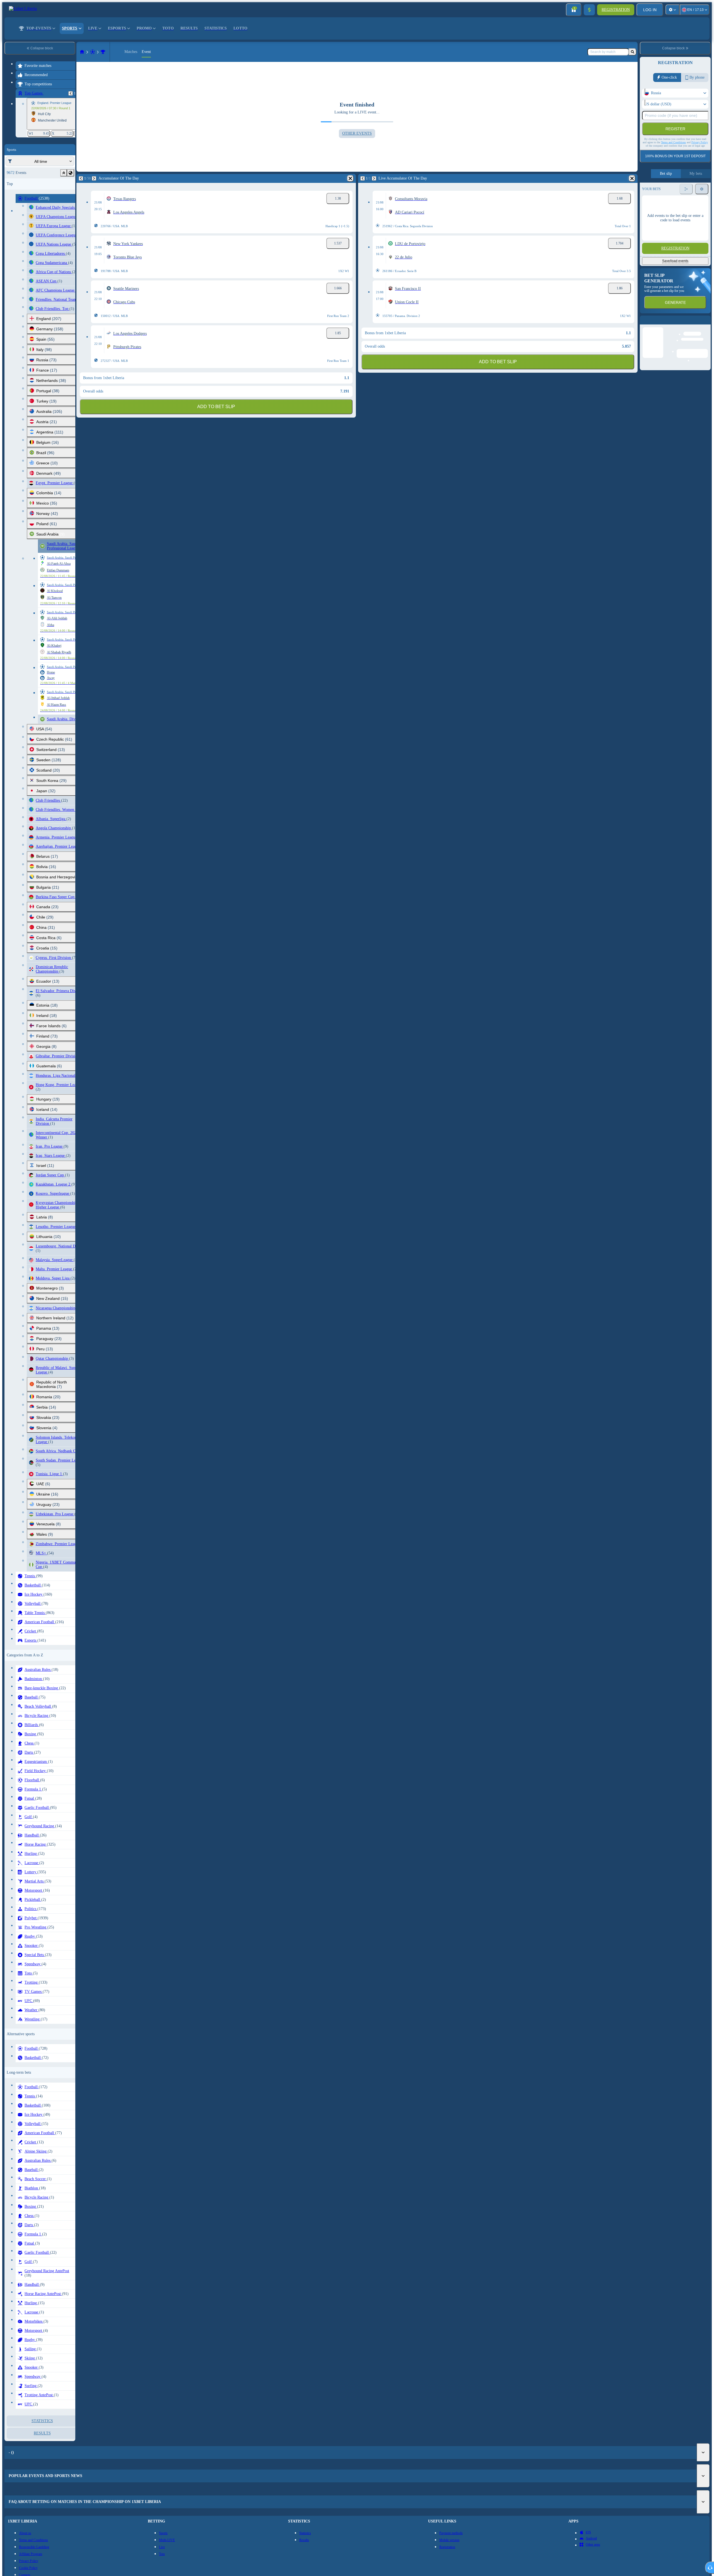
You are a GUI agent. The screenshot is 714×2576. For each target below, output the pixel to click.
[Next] (94, 178)
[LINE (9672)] (82, 52)
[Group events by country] (71, 173)
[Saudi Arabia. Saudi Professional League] (103, 52)
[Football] (93, 52)
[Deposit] (589, 10)
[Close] (706, 324)
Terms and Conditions (673, 142)
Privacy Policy (700, 142)
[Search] (633, 52)
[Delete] (350, 178)
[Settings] (672, 10)
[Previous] (71, 93)
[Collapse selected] (64, 173)
